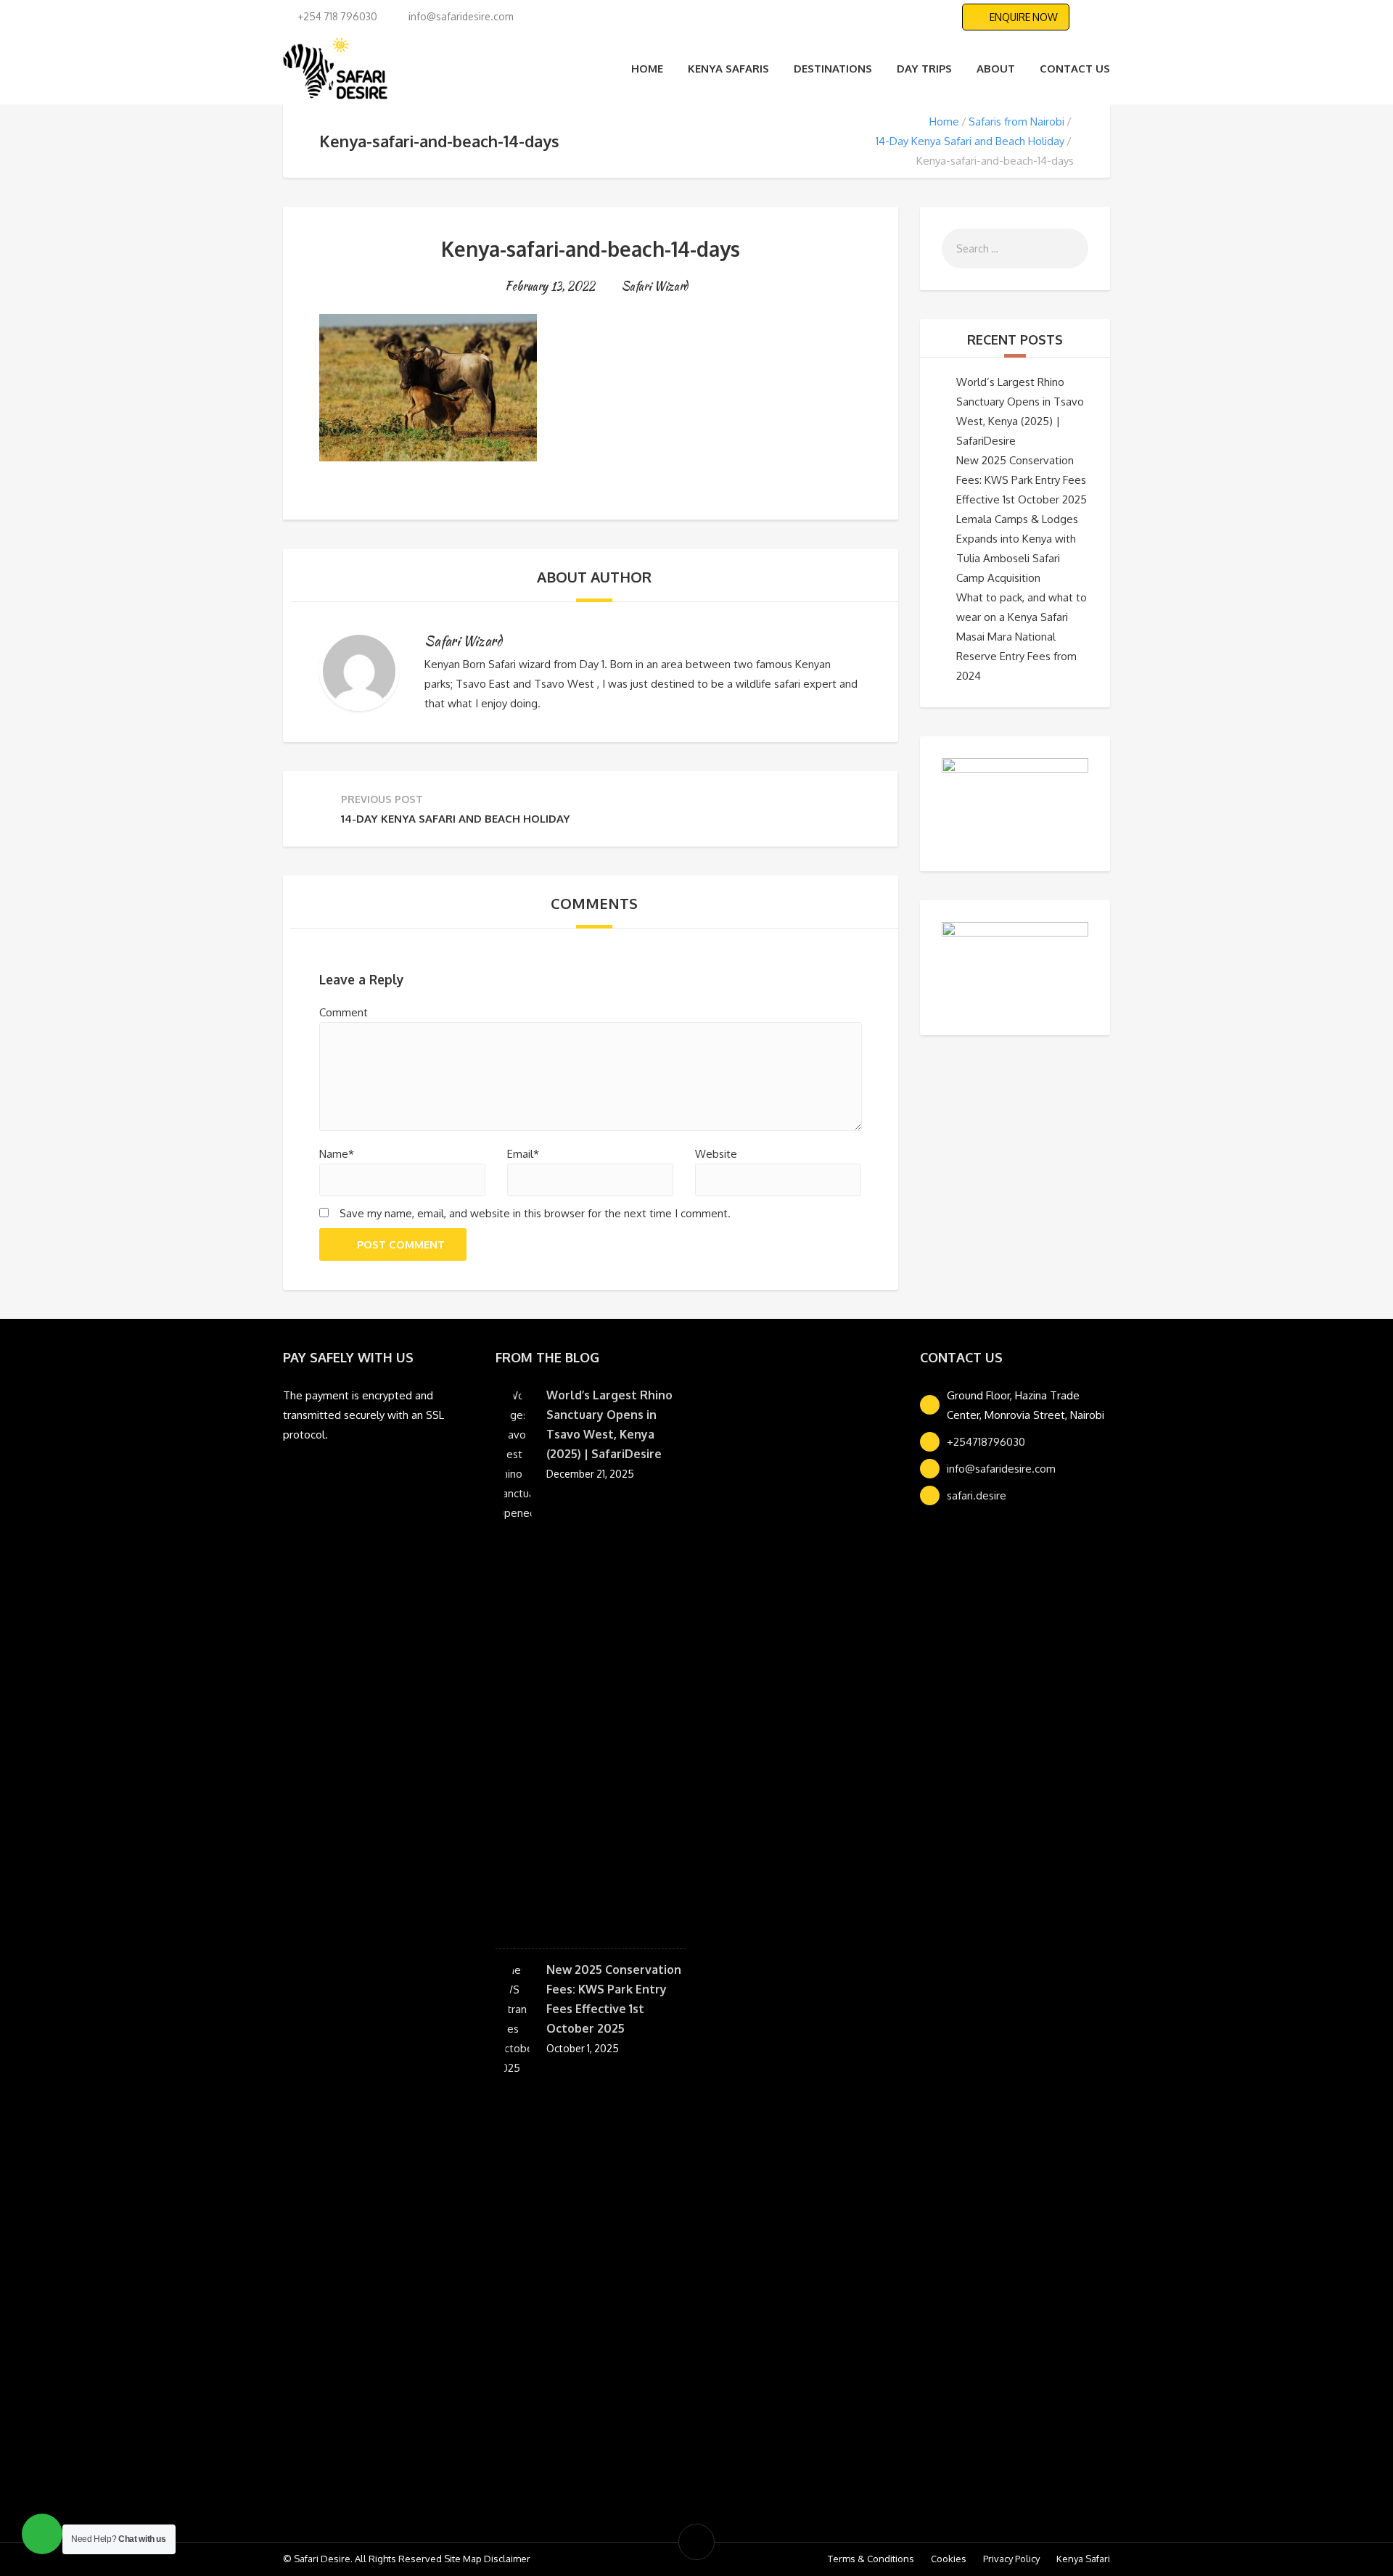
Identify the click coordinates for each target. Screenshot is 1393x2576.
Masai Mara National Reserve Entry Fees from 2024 (1016, 656)
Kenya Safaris (728, 69)
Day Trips (924, 69)
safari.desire (977, 1495)
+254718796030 (986, 1442)
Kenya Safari (1083, 2559)
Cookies (949, 2559)
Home (647, 69)
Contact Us (1075, 69)
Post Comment (401, 1244)
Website (716, 1154)
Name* (337, 1154)
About (996, 69)
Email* (523, 1154)
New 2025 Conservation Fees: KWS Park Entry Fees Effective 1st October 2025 (1022, 480)
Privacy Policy (1011, 2559)
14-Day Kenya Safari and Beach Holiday (970, 141)
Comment (344, 1012)
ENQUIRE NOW (1024, 17)
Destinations (833, 69)
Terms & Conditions (871, 2559)
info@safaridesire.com (1001, 1469)
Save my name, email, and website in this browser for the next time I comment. (535, 1213)
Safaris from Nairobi (1016, 122)
